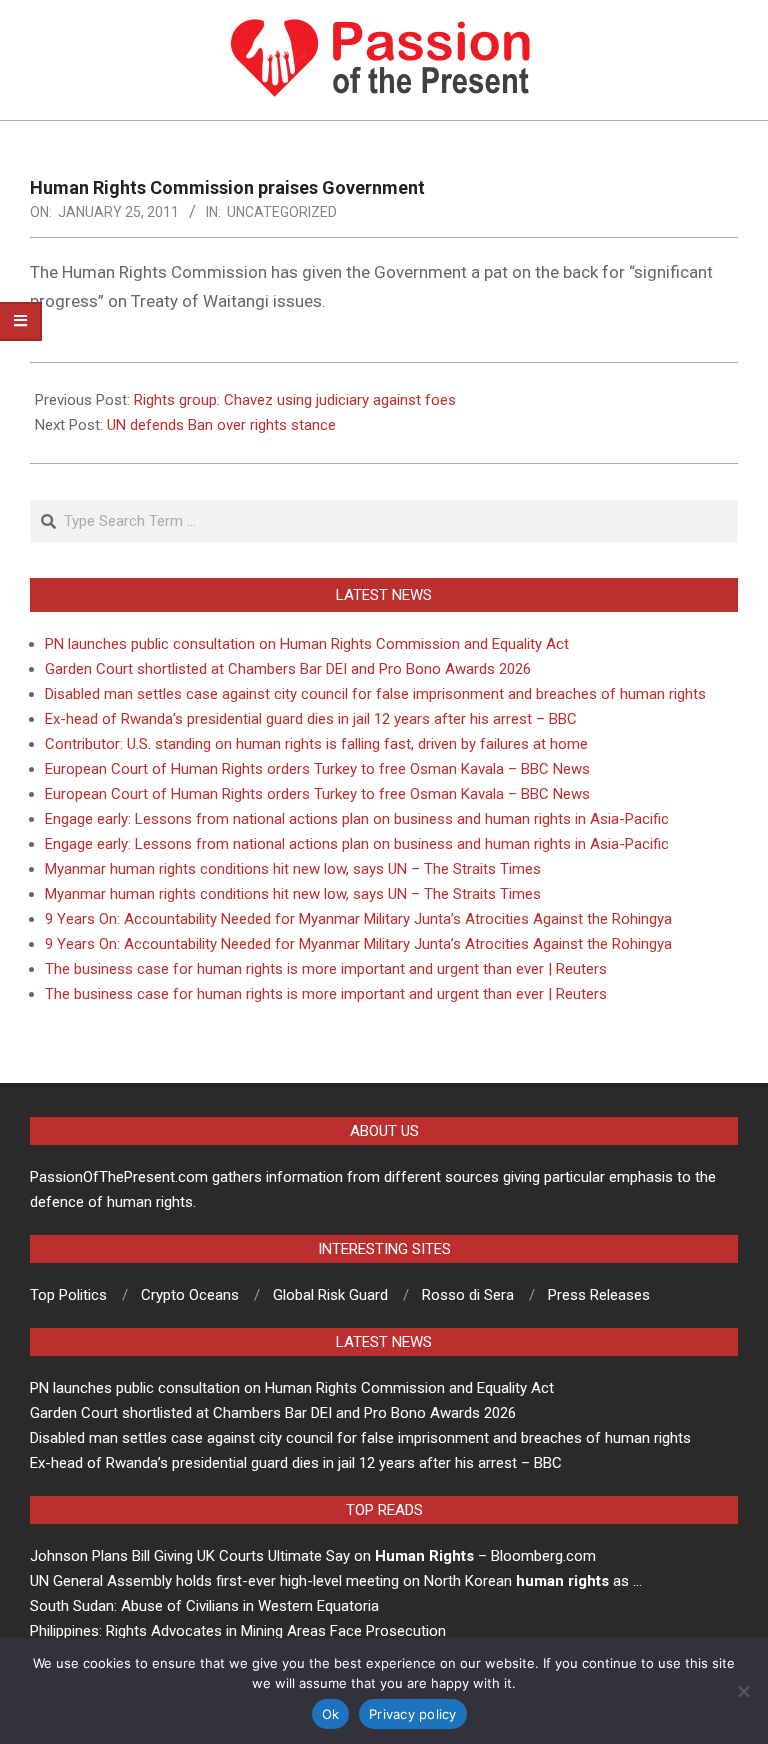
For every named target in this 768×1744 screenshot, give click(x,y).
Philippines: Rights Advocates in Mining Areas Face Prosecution (238, 1631)
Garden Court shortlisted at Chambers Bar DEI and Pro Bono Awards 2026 (288, 669)
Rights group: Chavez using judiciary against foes (295, 400)
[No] (743, 1691)
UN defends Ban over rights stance (221, 425)
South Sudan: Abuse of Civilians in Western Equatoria (204, 1606)
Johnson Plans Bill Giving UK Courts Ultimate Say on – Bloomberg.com (313, 1556)
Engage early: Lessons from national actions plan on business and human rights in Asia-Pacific (357, 819)
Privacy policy (413, 1714)
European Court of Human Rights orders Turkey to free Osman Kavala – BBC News (317, 769)
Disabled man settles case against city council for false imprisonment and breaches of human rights (375, 694)
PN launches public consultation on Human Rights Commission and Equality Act (307, 644)
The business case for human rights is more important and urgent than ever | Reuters (326, 969)
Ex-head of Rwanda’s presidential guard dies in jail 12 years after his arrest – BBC (311, 719)
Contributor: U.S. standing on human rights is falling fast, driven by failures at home (316, 744)
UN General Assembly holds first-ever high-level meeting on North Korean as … (336, 1581)
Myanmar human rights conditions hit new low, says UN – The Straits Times (293, 869)
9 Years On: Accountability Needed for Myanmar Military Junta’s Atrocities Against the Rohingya (358, 919)
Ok (331, 1714)
